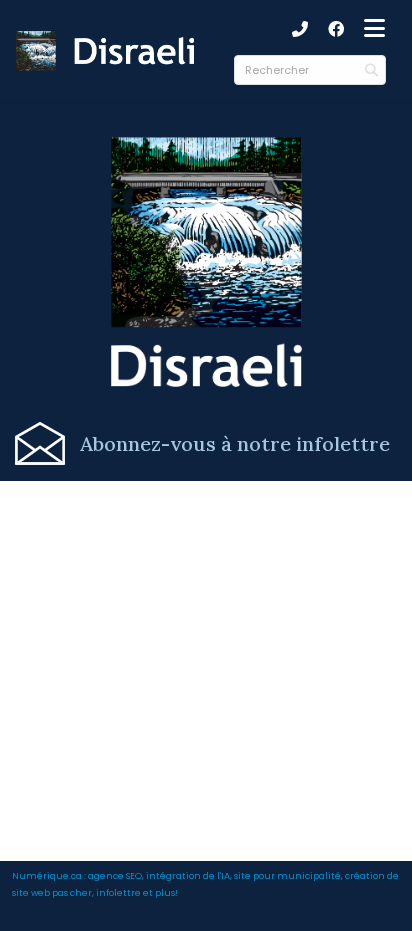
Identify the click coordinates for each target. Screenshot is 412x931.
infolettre (118, 892)
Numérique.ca (47, 875)
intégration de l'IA (188, 875)
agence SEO (115, 875)
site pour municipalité (287, 875)
